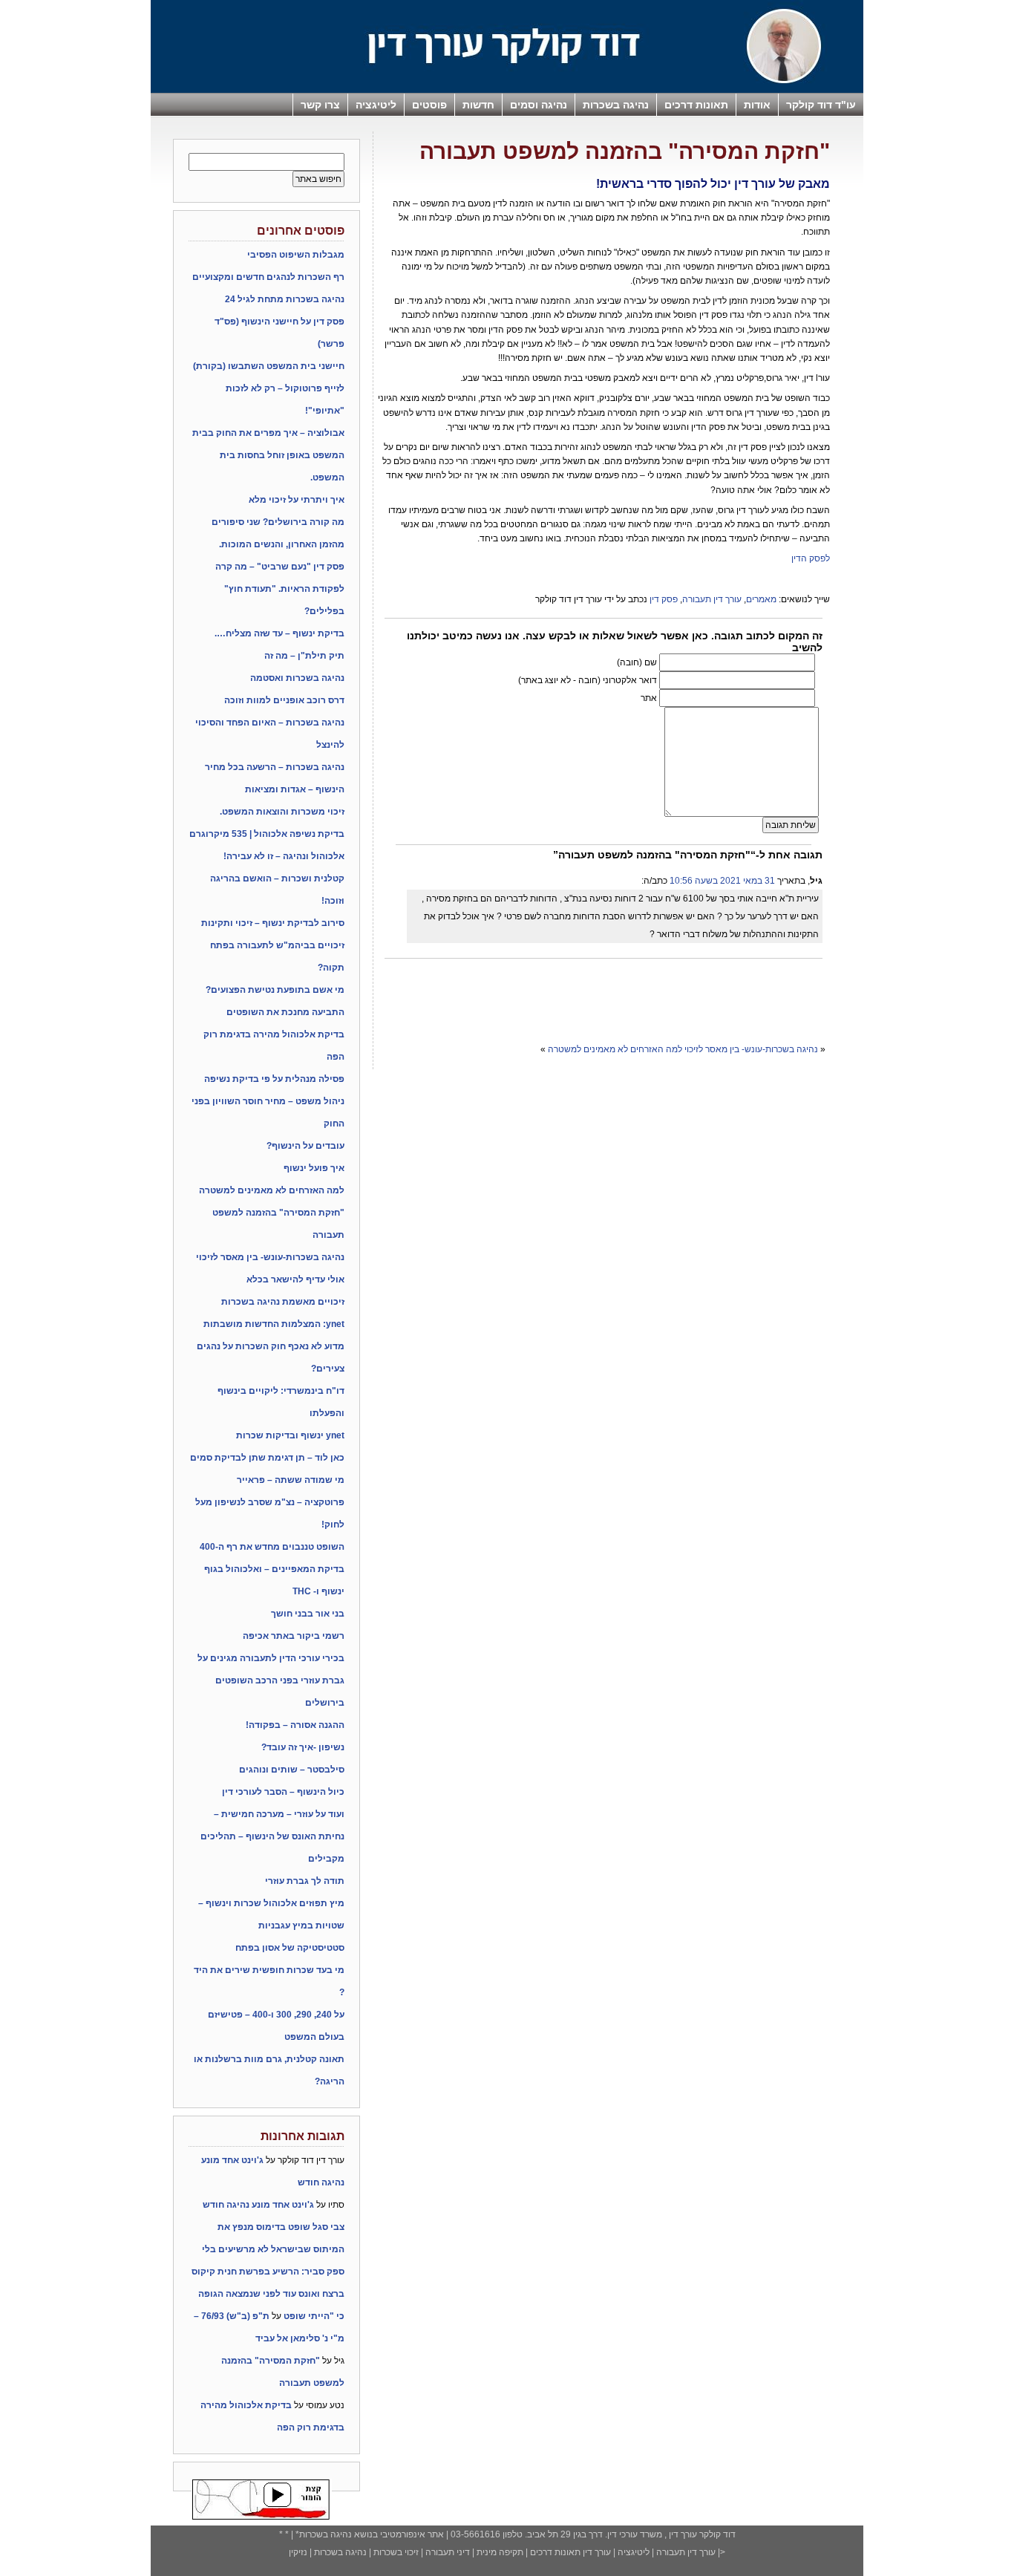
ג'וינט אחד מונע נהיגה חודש (258, 2205)
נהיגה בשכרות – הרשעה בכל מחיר (275, 767)
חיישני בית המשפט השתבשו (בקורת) (269, 366)
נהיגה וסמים (539, 105)
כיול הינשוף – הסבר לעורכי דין (283, 1792)
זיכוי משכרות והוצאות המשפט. (282, 812)
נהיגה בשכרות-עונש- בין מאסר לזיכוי (751, 1049)
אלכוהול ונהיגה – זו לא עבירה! (284, 856)
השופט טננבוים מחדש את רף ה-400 (272, 1547)
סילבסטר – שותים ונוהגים (292, 1770)
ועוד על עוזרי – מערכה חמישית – (279, 1814)
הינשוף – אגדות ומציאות (295, 789)
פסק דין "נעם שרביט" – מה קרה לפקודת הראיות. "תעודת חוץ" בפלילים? (280, 589)
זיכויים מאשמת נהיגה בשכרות (283, 1302)
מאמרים (761, 599)
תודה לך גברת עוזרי (305, 1881)
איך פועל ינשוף (314, 1168)
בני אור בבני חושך (308, 1614)
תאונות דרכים (696, 105)
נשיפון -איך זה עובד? (303, 1747)
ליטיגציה (376, 105)
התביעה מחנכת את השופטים (285, 1012)
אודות (757, 105)
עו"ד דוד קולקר (821, 105)
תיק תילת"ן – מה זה (304, 656)
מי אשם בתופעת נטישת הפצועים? (275, 990)
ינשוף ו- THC (318, 1591)
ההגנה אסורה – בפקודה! (295, 1725)
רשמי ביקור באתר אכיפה (294, 1636)
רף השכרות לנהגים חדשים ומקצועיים (268, 277)
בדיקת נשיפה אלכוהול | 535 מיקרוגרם (267, 834)
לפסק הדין (811, 558)
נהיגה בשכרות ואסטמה (297, 678)
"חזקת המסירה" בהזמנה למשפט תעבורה (625, 151)
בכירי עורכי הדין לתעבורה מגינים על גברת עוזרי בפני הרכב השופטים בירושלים (271, 1680)
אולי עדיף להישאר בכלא (295, 1279)
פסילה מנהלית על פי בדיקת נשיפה (274, 1079)
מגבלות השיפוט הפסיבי (296, 255)
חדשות (478, 105)
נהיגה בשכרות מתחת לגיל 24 (285, 299)
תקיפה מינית (500, 2552)
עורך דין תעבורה (712, 599)
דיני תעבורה (448, 2552)
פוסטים (429, 105)
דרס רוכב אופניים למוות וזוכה (284, 700)
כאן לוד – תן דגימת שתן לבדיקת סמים (267, 1458)
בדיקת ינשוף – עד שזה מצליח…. (279, 633)
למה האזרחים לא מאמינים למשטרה (615, 1049)
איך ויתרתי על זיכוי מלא (297, 500)
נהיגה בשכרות (616, 105)
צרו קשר (320, 105)
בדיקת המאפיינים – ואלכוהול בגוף (274, 1569)
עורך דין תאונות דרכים (569, 2552)
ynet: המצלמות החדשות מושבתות (274, 1324)
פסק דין (664, 599)
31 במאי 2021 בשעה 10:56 (722, 881)
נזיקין (298, 2552)
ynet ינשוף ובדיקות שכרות (290, 1435)
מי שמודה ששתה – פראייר (291, 1480)
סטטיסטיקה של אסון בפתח (290, 1948)
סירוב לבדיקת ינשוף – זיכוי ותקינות (273, 923)
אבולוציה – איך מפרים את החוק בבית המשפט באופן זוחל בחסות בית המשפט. (268, 455)
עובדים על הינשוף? (305, 1146)
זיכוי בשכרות (396, 2552)
